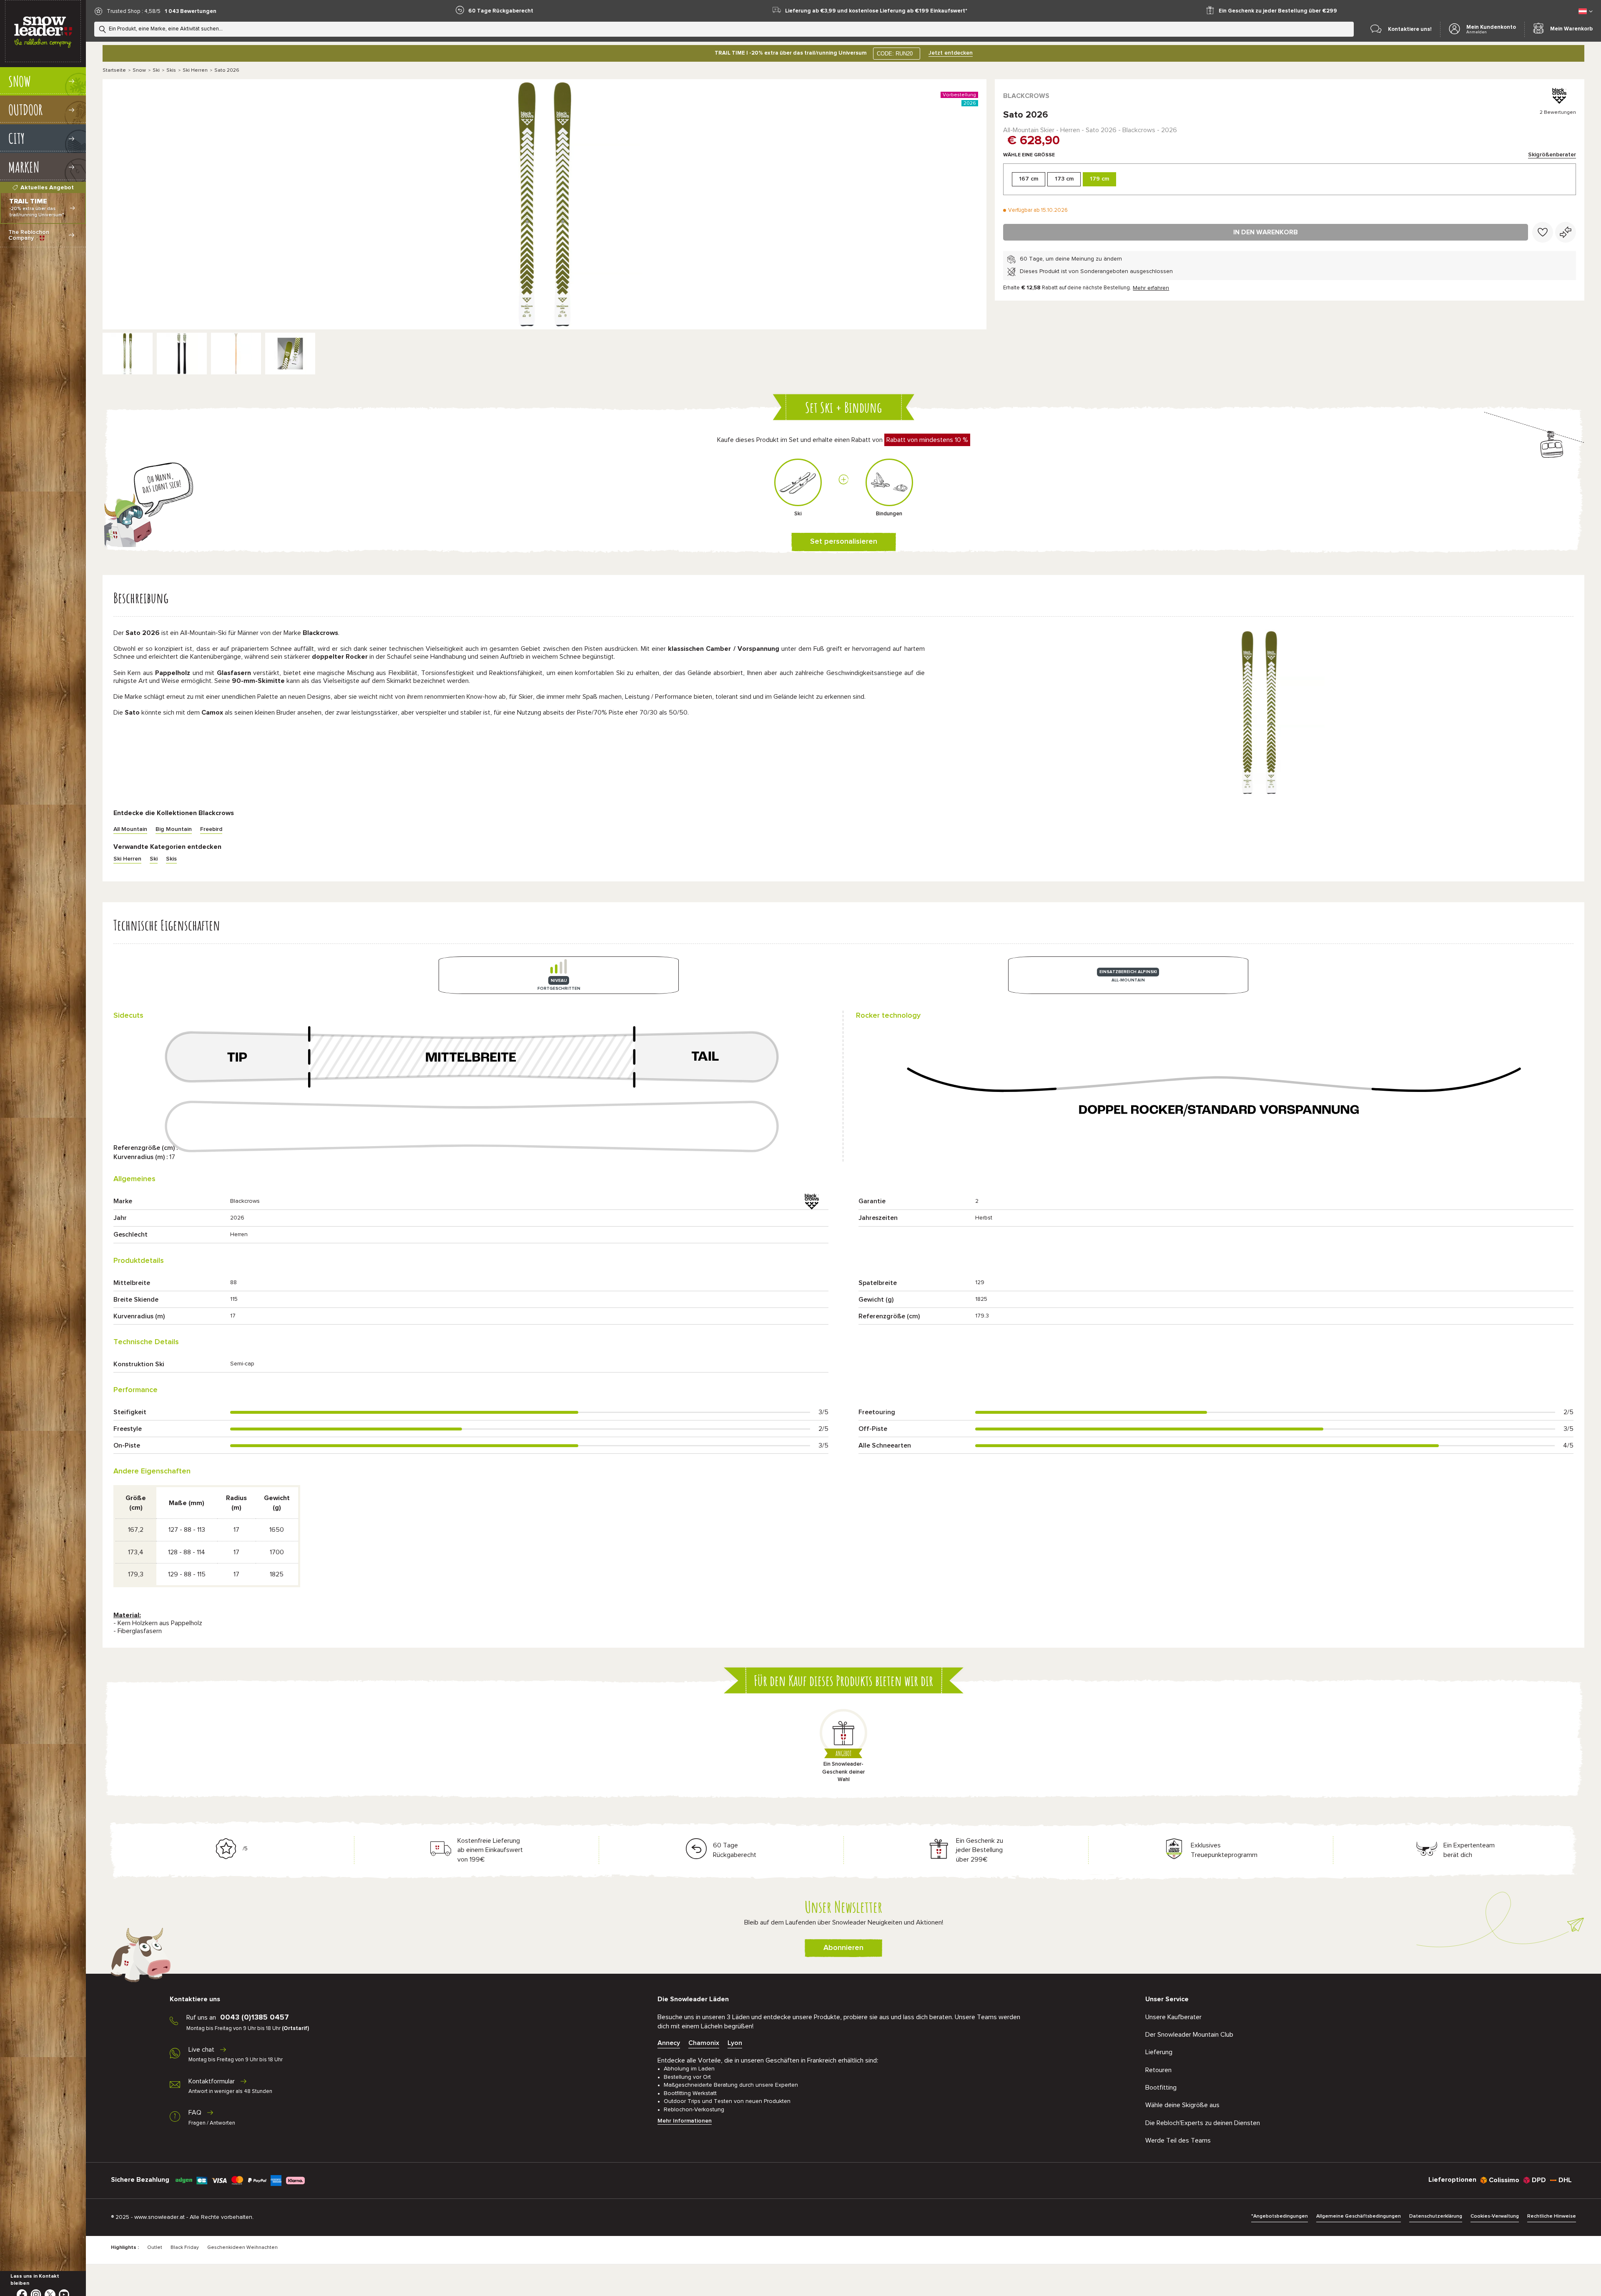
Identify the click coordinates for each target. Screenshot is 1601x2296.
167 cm (1029, 179)
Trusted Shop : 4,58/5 (134, 11)
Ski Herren (195, 70)
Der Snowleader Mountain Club (1189, 2035)
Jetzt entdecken (951, 53)
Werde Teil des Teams (1178, 2140)
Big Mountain (174, 829)
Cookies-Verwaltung (1495, 2216)
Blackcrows (1026, 96)
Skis (171, 70)
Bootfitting (1161, 2088)
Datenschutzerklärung (1436, 2216)
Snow (139, 70)
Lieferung (1159, 2052)
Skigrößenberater (1552, 155)
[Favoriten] (1543, 232)
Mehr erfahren (1151, 288)
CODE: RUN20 (895, 54)
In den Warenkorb (1266, 232)
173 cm (1064, 179)
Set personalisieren (844, 542)
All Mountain (130, 829)
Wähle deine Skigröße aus (1182, 2105)
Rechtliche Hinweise (1552, 2216)
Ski (156, 70)
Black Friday (185, 2248)
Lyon (735, 2043)
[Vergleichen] (1566, 232)
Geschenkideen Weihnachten (242, 2248)
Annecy (669, 2043)
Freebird (211, 829)
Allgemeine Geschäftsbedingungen (1359, 2216)
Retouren (1158, 2070)
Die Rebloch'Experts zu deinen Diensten (1203, 2123)
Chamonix (704, 2043)
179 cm (1099, 179)
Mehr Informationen (685, 2121)
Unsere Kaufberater (1173, 2017)
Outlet (155, 2248)
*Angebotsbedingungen (1280, 2216)
